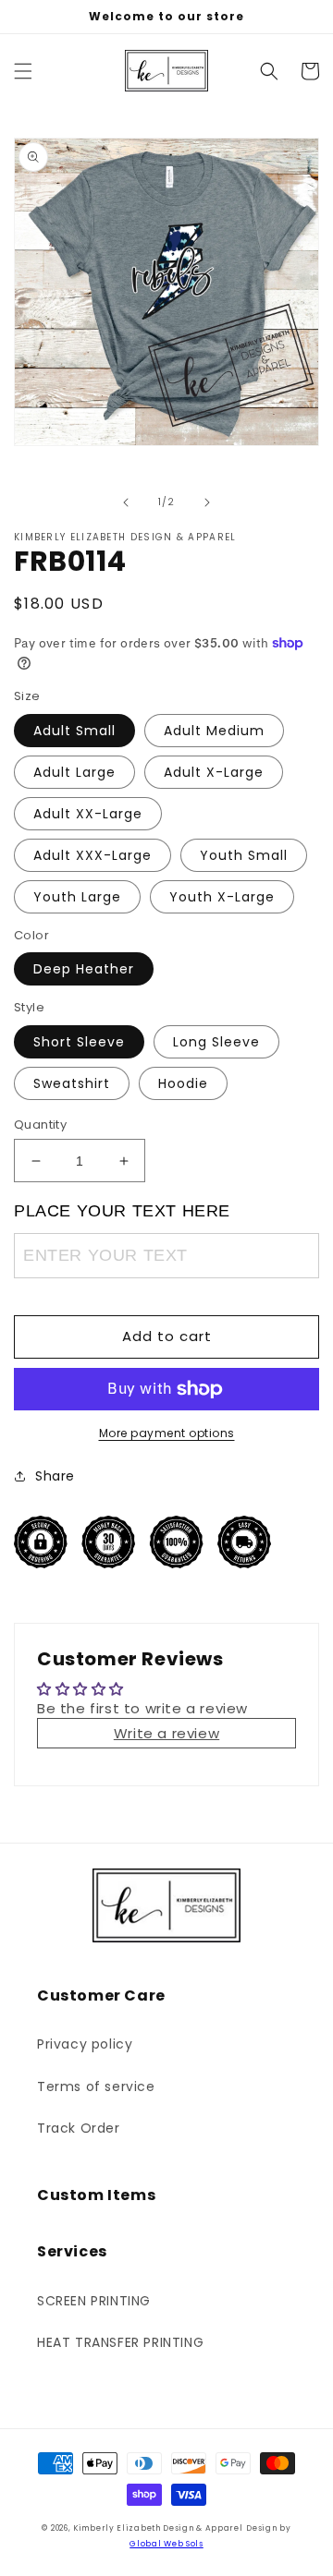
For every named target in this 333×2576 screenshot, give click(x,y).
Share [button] (55, 1476)
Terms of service (96, 2086)
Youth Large (77, 897)
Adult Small (74, 731)
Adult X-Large (214, 772)
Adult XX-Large (88, 814)
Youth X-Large (222, 897)
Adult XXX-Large (92, 855)
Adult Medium (214, 731)
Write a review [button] (166, 1733)
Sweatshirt (72, 1083)
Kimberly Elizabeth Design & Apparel (158, 2528)
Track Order (79, 2128)
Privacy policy (85, 2044)
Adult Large (74, 772)
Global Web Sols (166, 2544)
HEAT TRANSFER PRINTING (120, 2342)
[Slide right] (207, 502)
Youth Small (244, 855)
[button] (23, 71)
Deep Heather (84, 969)
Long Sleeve (216, 1042)
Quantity (40, 1125)
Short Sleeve (79, 1042)
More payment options (167, 1433)
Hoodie (183, 1083)
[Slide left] (126, 502)
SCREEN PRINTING (94, 2301)
